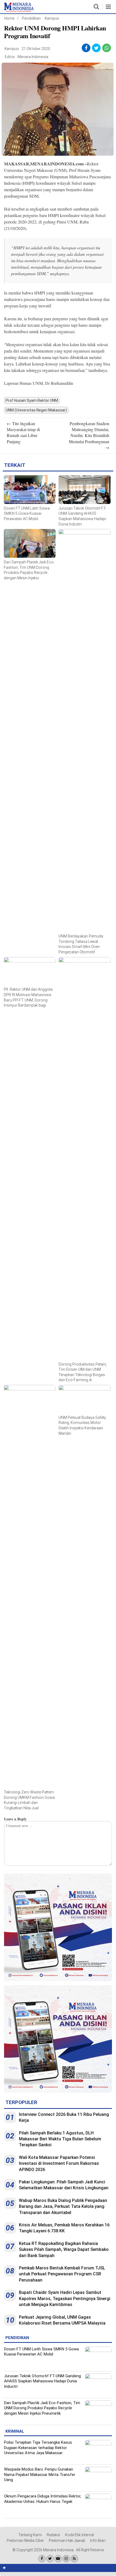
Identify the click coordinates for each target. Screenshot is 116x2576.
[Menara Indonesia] (19, 11)
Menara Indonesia (33, 57)
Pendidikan (31, 18)
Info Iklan (98, 2541)
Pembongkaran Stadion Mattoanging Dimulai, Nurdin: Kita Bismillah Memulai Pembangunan (89, 436)
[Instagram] (66, 2559)
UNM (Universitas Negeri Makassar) (36, 410)
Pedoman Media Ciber (25, 2541)
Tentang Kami (30, 2535)
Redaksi (53, 2535)
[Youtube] (58, 2559)
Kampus (52, 18)
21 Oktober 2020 (36, 49)
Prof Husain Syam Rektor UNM (32, 400)
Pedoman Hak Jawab (67, 2541)
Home (9, 18)
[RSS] (74, 2559)
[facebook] (86, 48)
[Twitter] (50, 2559)
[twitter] (96, 48)
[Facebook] (42, 2559)
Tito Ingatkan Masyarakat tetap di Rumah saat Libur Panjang (23, 432)
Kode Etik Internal (79, 2535)
